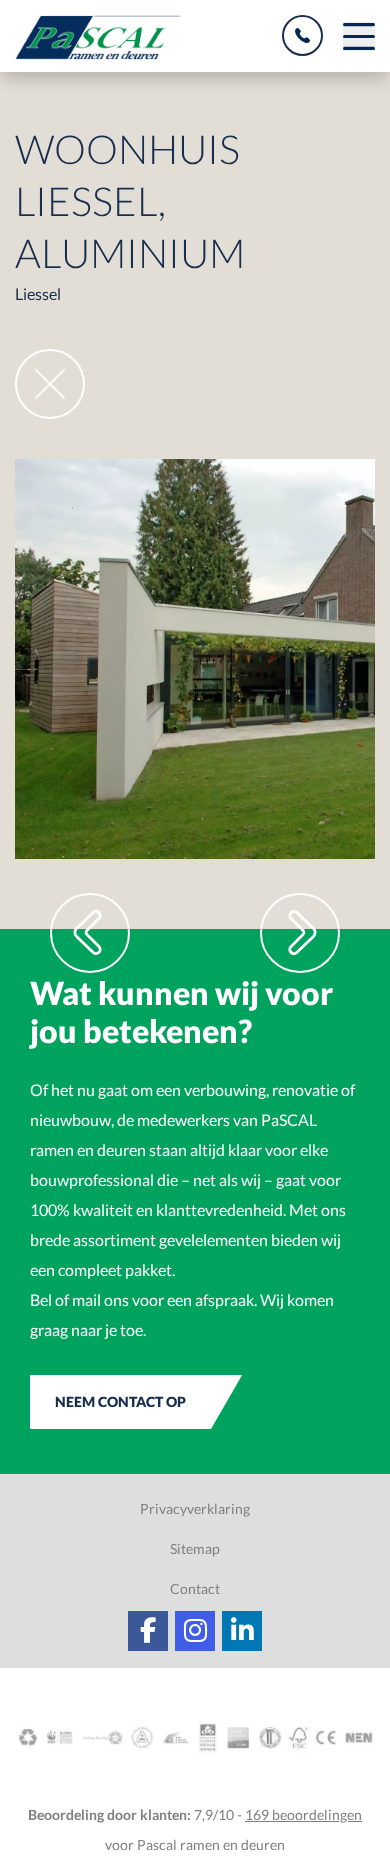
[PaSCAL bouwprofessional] (97, 37)
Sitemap (195, 1548)
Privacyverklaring (195, 1508)
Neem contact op (120, 1401)
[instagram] (195, 1631)
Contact (195, 1588)
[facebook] (148, 1631)
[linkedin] (242, 1631)
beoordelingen (303, 1814)
